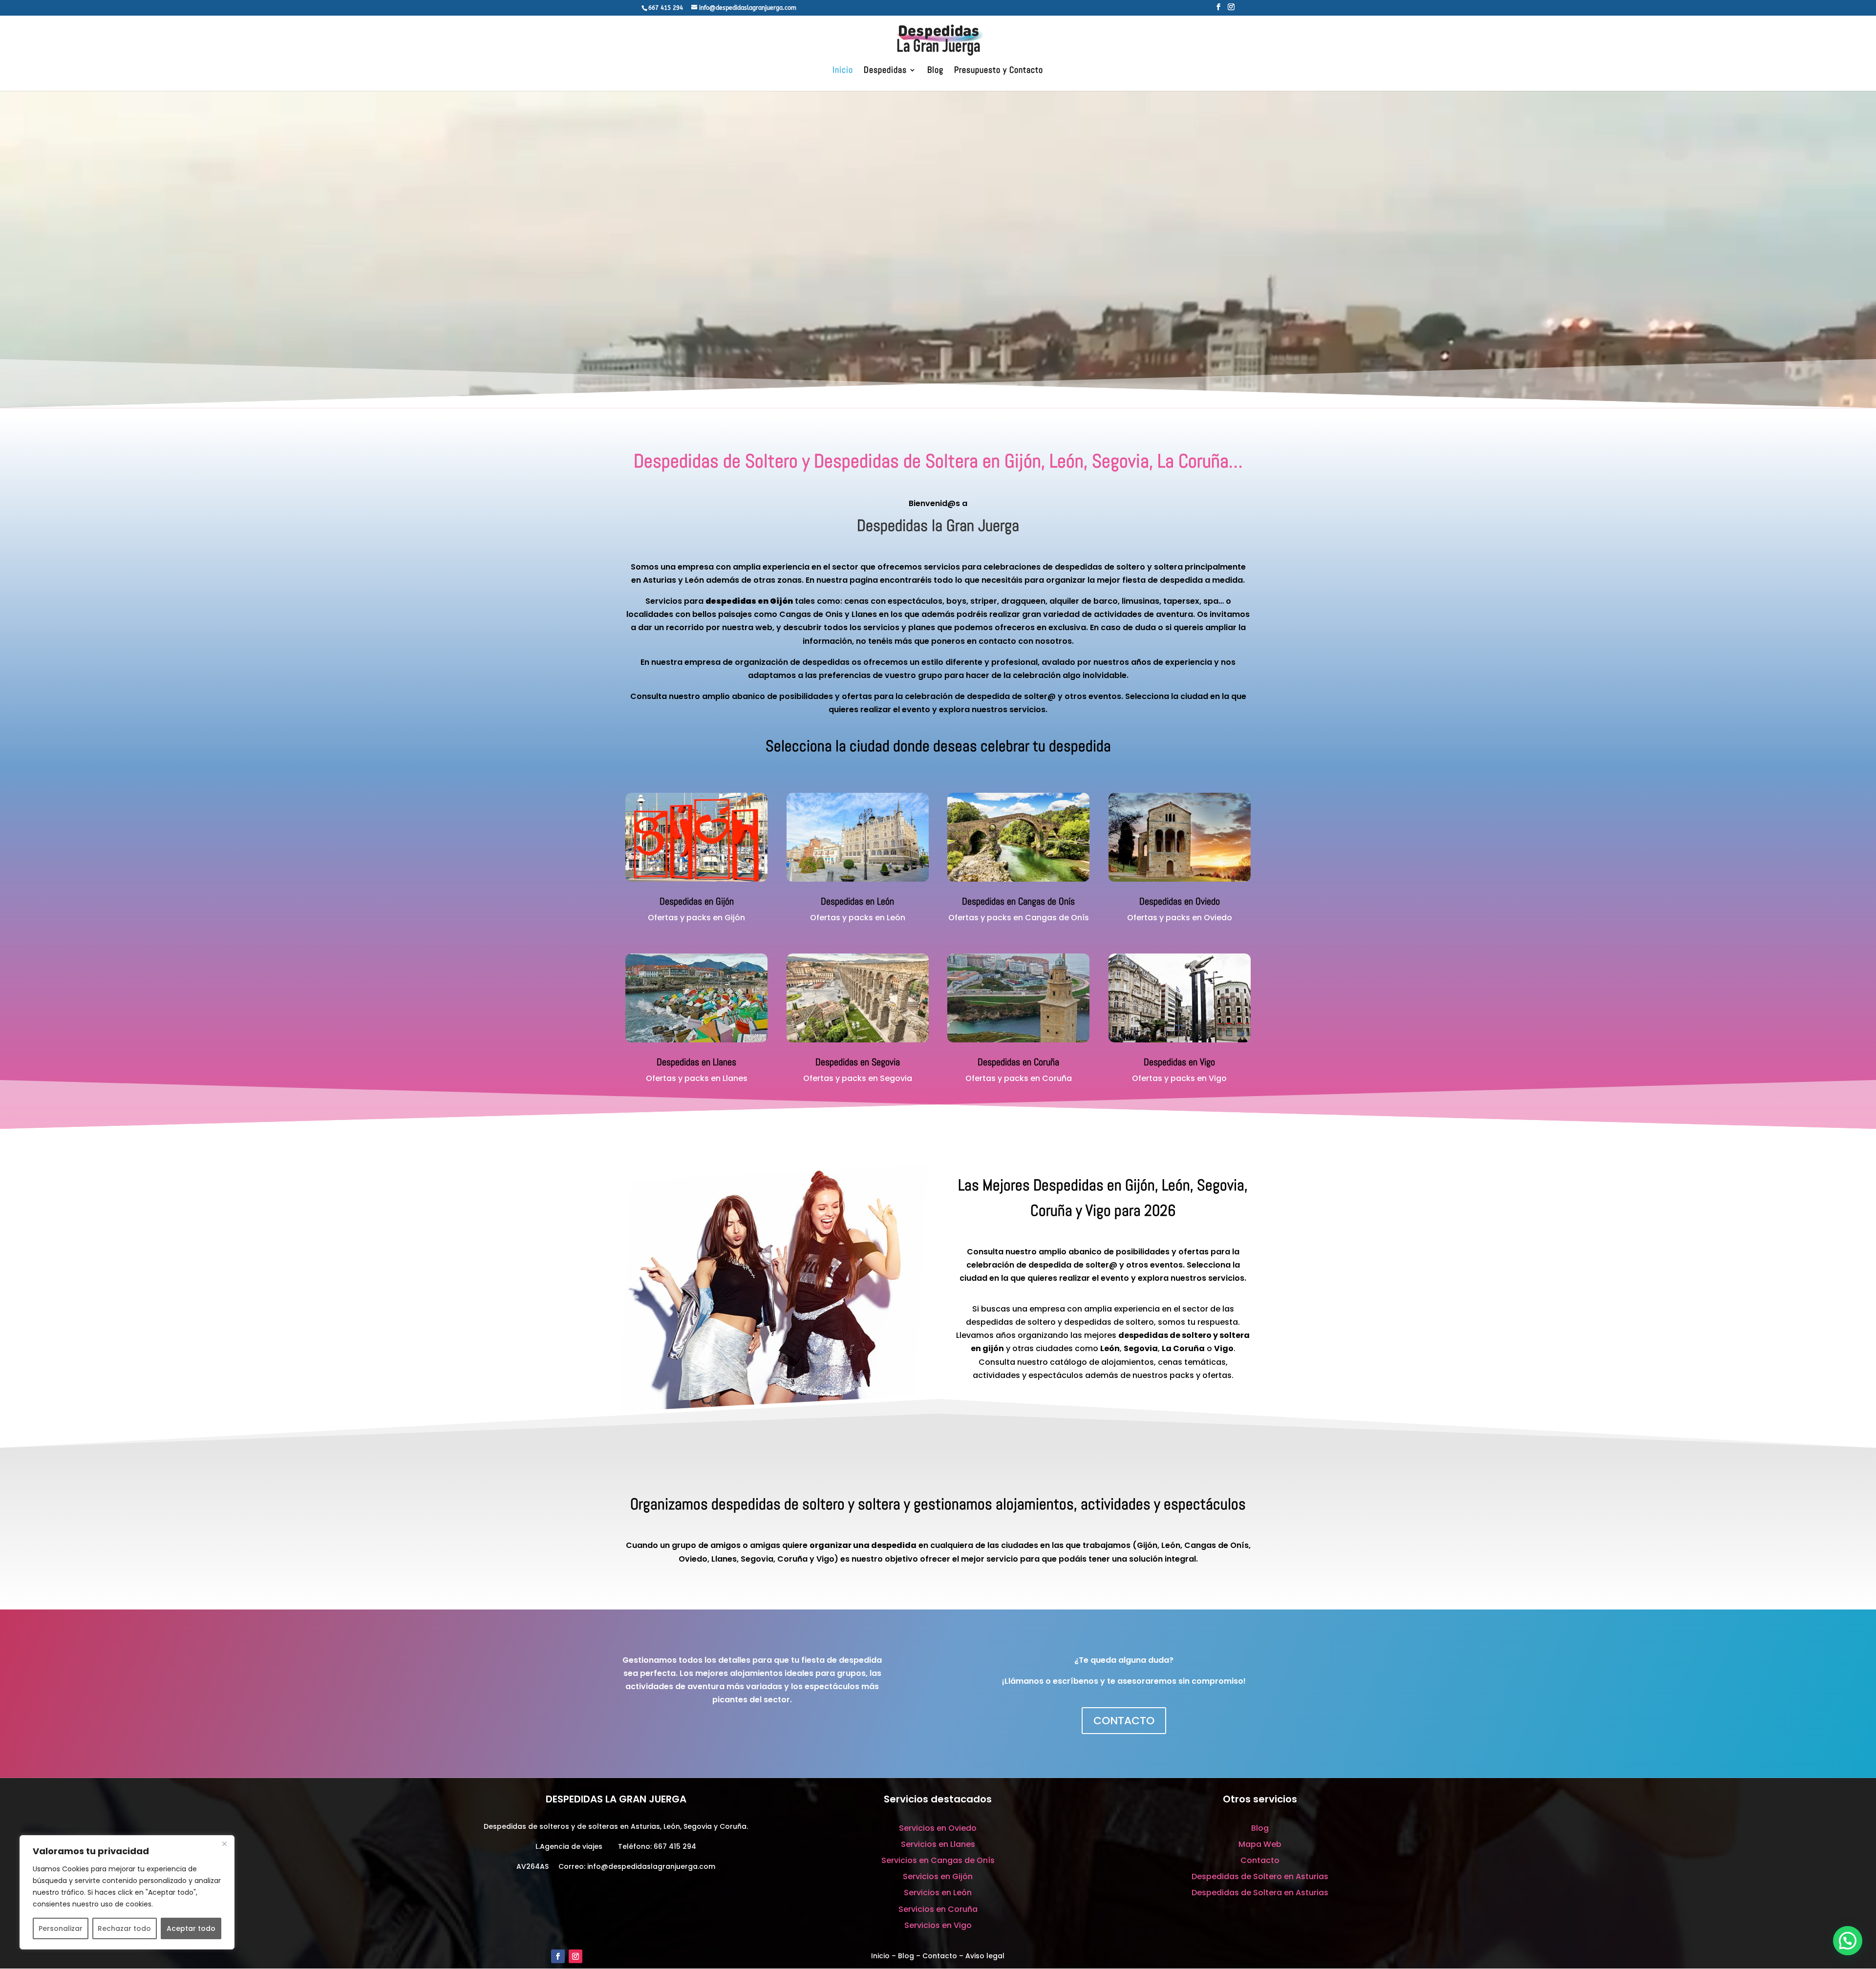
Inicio (843, 71)
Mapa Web (1260, 1844)
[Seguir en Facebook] (558, 1956)
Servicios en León (938, 1893)
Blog (935, 71)
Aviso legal (985, 1956)
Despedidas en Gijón (697, 901)
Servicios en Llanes (938, 1844)
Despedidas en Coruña (1018, 1062)
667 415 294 (675, 1846)
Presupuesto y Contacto (999, 71)
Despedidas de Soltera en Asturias (1260, 1893)
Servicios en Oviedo (938, 1828)
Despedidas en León (857, 901)
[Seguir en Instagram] (576, 1956)
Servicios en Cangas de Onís (938, 1860)
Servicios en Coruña (938, 1909)
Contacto (1260, 1860)
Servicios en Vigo (938, 1925)
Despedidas (885, 71)
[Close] (224, 1843)
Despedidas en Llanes (696, 1062)
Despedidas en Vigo (1179, 1062)
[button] (1848, 1941)
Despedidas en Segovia (858, 1062)
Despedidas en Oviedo (1180, 901)
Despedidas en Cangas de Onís (1018, 901)
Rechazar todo (124, 1928)
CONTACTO (1124, 1721)
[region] (127, 1892)
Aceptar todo (191, 1928)
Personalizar (61, 1928)
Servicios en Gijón (938, 1876)
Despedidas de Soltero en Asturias (1260, 1876)
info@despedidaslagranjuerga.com (651, 1866)
